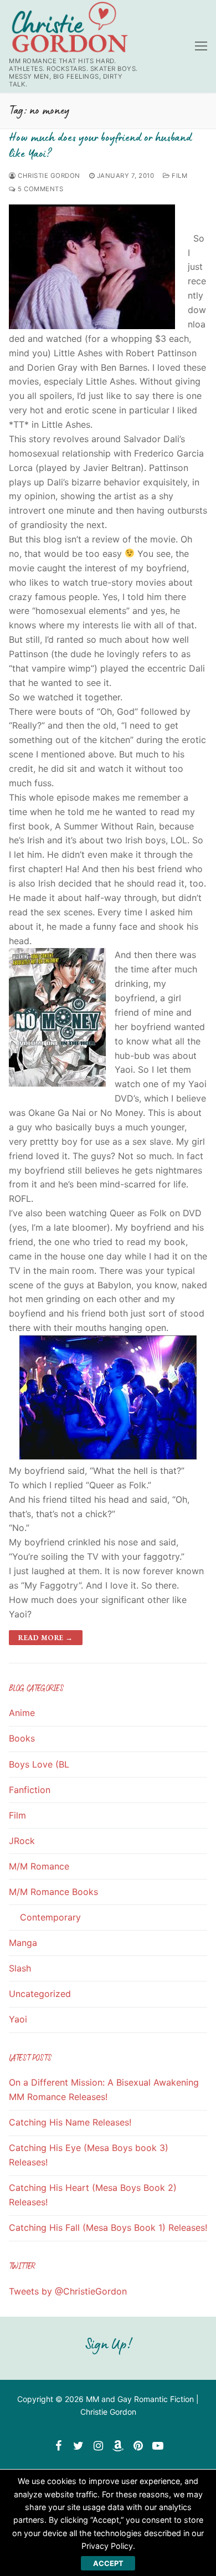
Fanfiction (30, 1790)
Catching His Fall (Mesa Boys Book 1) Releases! (108, 2227)
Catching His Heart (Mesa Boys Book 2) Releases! (93, 2195)
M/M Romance (39, 1866)
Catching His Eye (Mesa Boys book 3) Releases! (89, 2155)
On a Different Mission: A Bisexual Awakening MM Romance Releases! (104, 2090)
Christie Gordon (48, 176)
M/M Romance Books (53, 1892)
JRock (22, 1841)
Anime (22, 1713)
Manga (23, 1943)
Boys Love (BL (39, 1764)
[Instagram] (98, 2446)
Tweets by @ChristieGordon (68, 2291)
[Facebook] (58, 2446)
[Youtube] (158, 2446)
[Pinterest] (138, 2446)
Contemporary (50, 1917)
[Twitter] (78, 2446)
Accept (108, 2563)
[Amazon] (118, 2446)
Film (179, 176)
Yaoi (18, 2019)
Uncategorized (40, 1994)
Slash (20, 1968)
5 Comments (40, 189)
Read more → (46, 1638)
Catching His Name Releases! (70, 2122)
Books (22, 1738)
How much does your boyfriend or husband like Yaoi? (100, 145)
